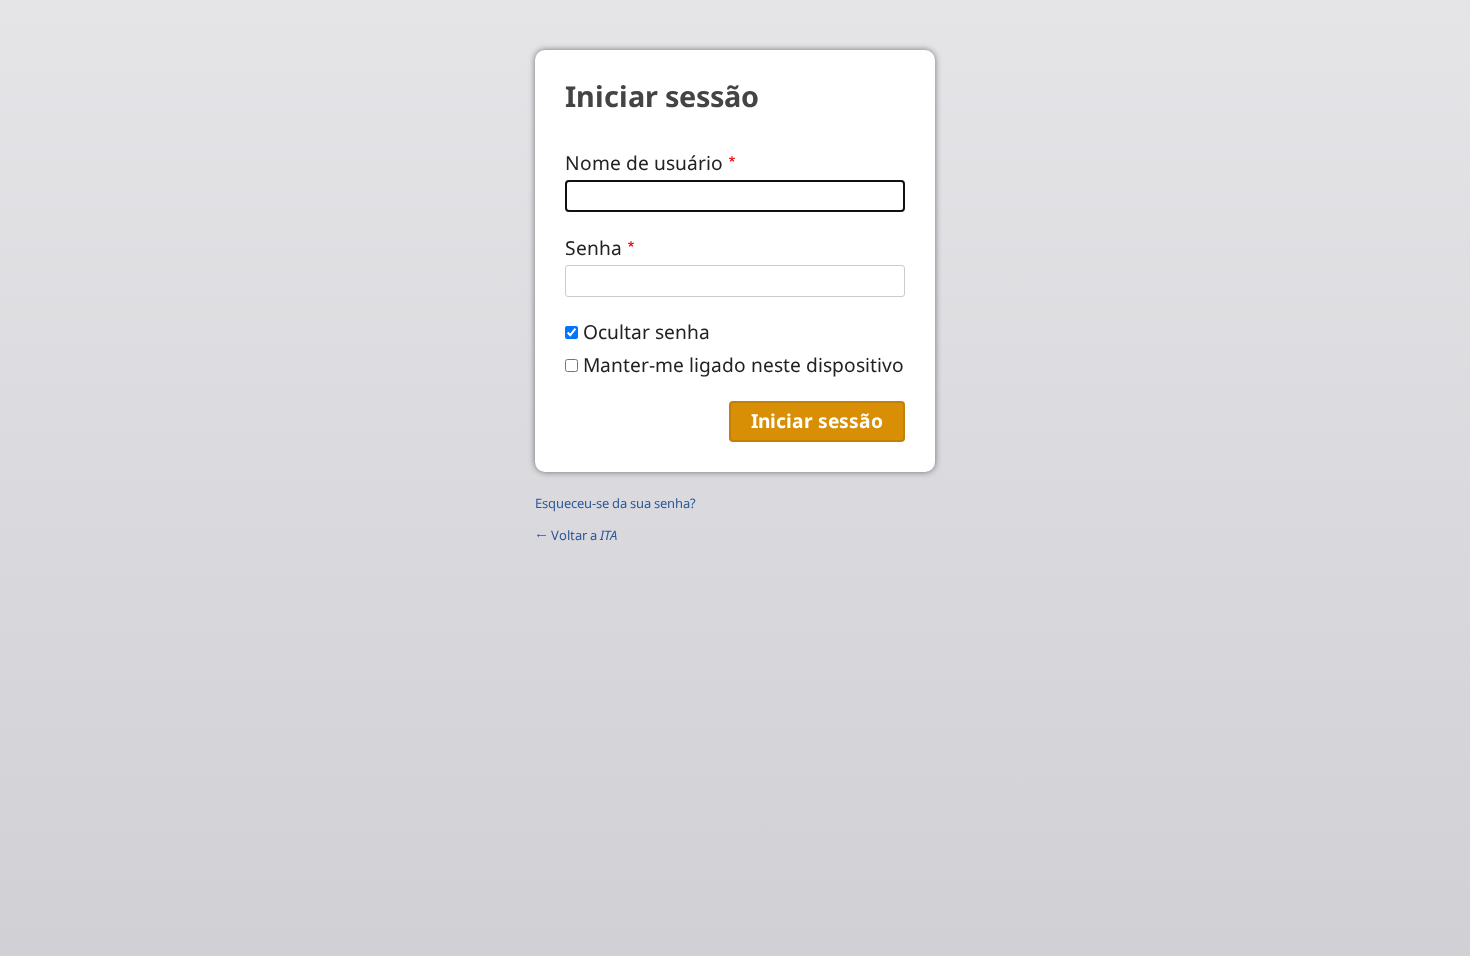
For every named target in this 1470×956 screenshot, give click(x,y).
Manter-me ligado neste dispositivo (743, 364)
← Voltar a (576, 535)
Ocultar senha (646, 331)
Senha (593, 247)
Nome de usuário (644, 162)
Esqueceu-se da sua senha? (615, 503)
